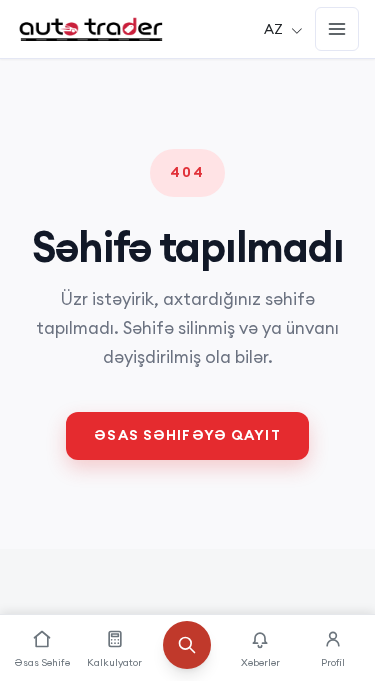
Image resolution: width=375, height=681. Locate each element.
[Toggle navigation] (337, 29)
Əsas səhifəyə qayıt (187, 435)
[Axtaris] (187, 657)
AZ (273, 29)
